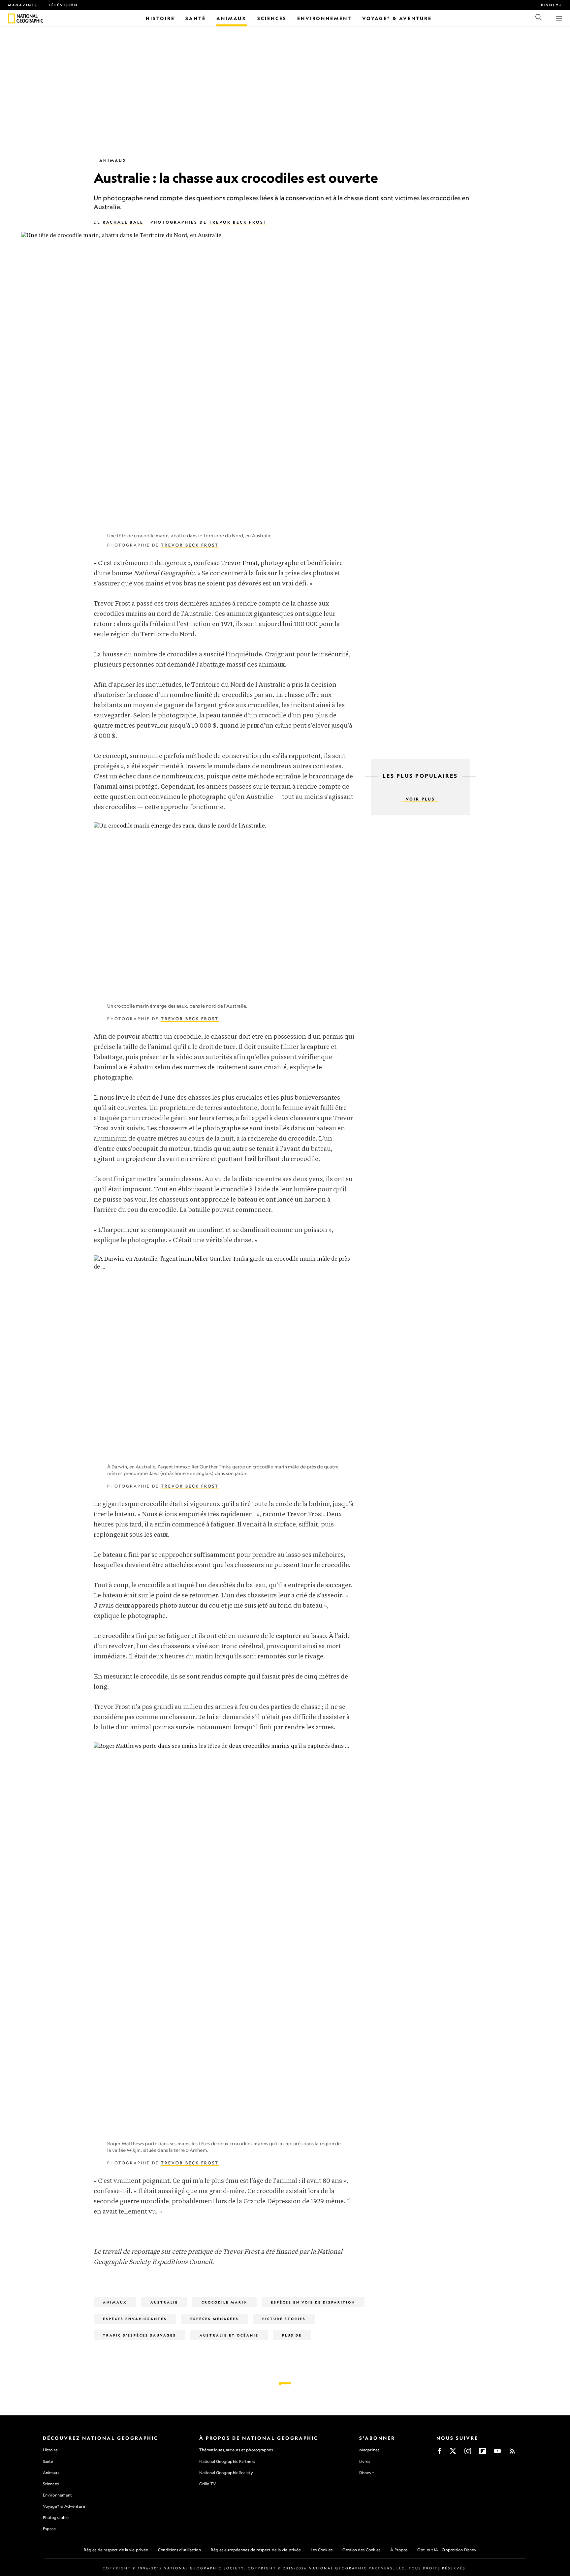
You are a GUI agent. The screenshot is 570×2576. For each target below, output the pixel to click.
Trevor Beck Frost (238, 222)
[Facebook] (440, 2453)
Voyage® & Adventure (64, 2506)
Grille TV (208, 2484)
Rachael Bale (123, 222)
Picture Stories (284, 2319)
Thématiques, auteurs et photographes (236, 2450)
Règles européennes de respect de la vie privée (256, 2550)
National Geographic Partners (227, 2461)
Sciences (51, 2484)
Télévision (63, 5)
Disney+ (552, 5)
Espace (49, 2529)
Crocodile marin (224, 2302)
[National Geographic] (11, 18)
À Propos (399, 2550)
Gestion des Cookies (361, 2550)
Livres (365, 2462)
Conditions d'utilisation (179, 2550)
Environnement (57, 2495)
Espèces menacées (215, 2319)
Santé (48, 2461)
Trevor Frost (239, 563)
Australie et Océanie (229, 2335)
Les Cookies (322, 2550)
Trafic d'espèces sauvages (140, 2335)
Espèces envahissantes (135, 2319)
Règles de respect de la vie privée (116, 2550)
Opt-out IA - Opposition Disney (447, 2550)
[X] (453, 2453)
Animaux (113, 160)
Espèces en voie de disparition (313, 2302)
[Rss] (512, 2453)
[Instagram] (468, 2453)
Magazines (23, 5)
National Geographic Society (226, 2473)
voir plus (420, 799)
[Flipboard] (483, 2453)
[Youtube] (497, 2453)
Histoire (50, 2450)
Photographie (56, 2517)
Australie (164, 2302)
